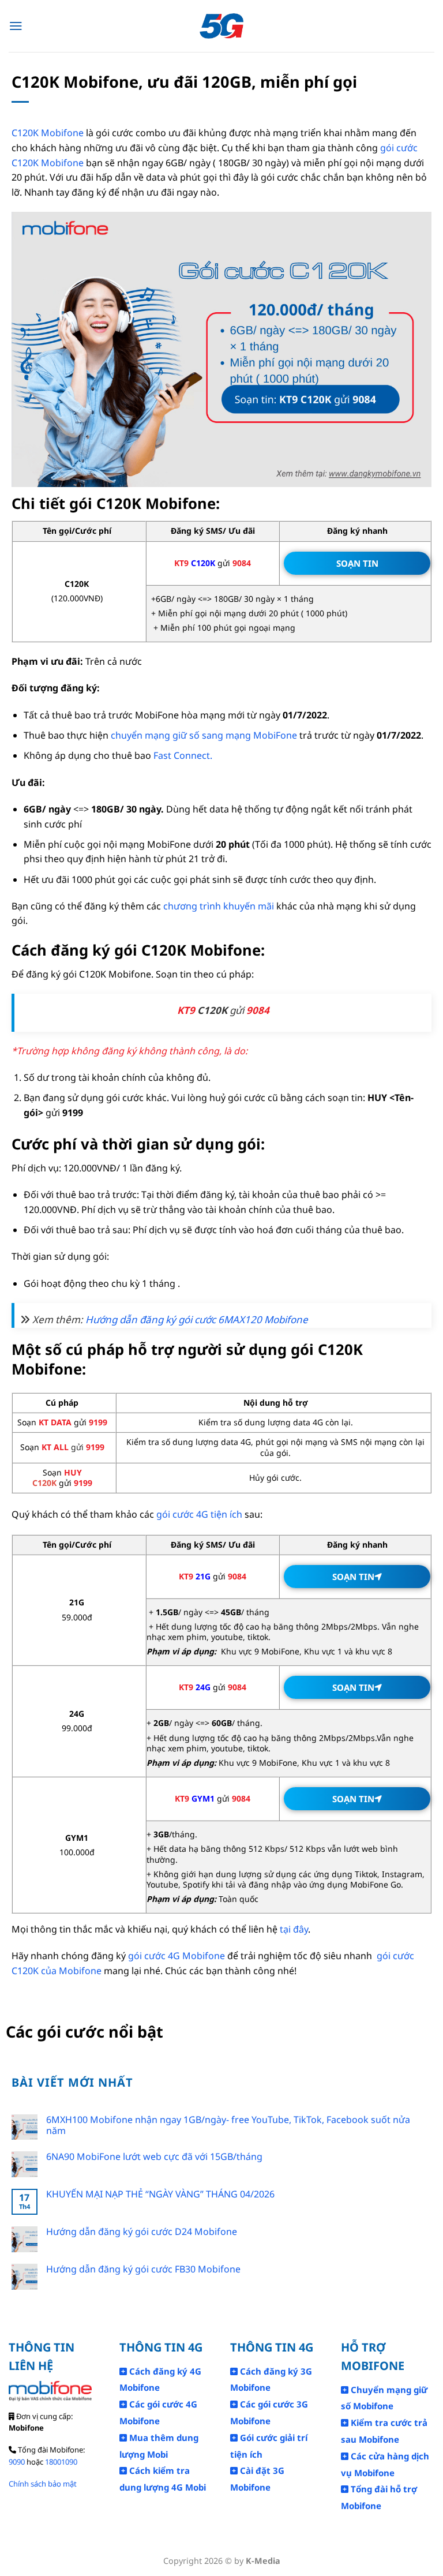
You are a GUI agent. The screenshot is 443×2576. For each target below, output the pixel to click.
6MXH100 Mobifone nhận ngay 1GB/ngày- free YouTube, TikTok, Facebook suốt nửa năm (228, 2125)
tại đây (294, 1929)
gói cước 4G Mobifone (177, 1956)
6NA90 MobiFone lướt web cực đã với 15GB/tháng (154, 2157)
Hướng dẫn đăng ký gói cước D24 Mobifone (142, 2232)
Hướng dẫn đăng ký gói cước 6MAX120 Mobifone (197, 1319)
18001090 (61, 2462)
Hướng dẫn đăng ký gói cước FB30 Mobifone (143, 2269)
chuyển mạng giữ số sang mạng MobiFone (203, 735)
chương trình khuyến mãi (219, 906)
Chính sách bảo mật (43, 2484)
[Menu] (16, 26)
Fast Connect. (183, 755)
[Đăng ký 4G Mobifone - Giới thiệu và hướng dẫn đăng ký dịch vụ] (222, 26)
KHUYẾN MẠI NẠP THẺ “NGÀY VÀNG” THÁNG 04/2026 (160, 2194)
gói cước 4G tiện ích (199, 1514)
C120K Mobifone (48, 133)
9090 (17, 2462)
